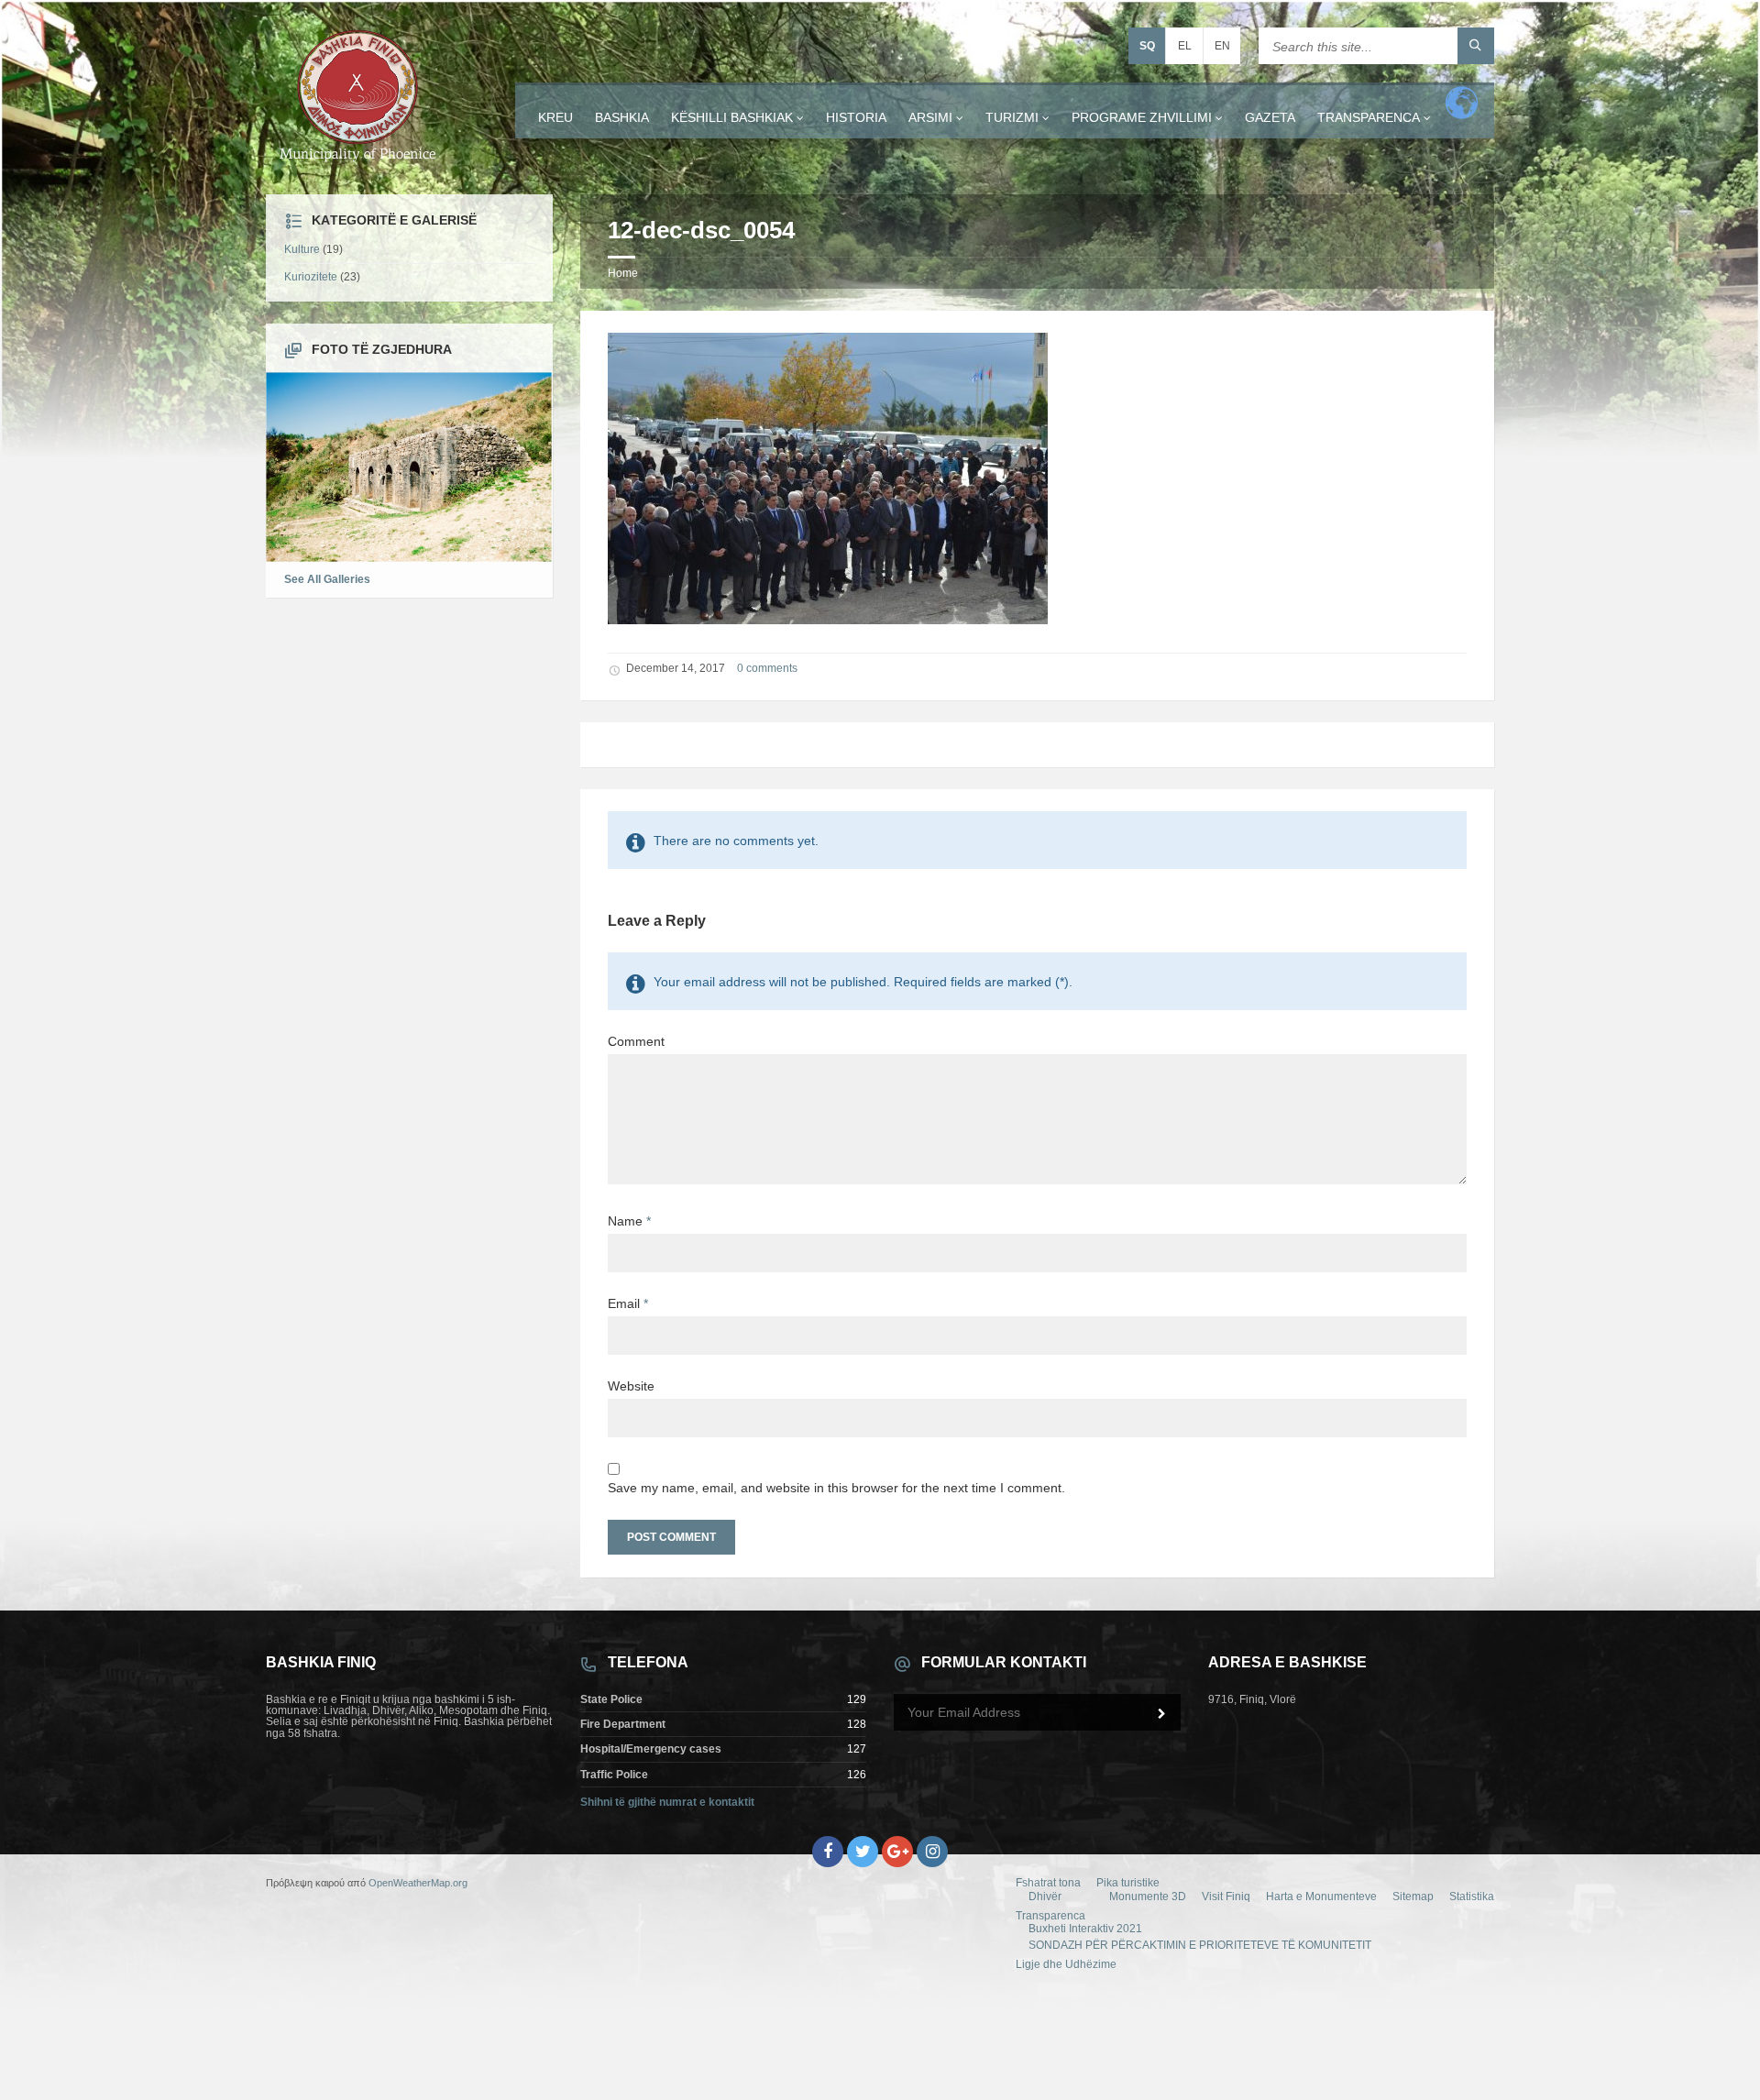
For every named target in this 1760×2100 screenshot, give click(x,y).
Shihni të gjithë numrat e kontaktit (667, 1802)
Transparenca (1369, 117)
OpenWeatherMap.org (418, 1883)
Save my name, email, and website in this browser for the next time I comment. (836, 1488)
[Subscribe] (1162, 1714)
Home (623, 273)
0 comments (767, 668)
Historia (856, 117)
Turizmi (1012, 117)
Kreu (555, 117)
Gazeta (1270, 117)
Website (631, 1386)
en (1222, 46)
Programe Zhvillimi (1142, 117)
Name (629, 1221)
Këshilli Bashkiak (732, 117)
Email (628, 1303)
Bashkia (622, 117)
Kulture (302, 249)
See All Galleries (327, 579)
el (1185, 46)
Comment (636, 1041)
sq (1147, 46)
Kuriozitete (311, 277)
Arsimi (930, 117)
